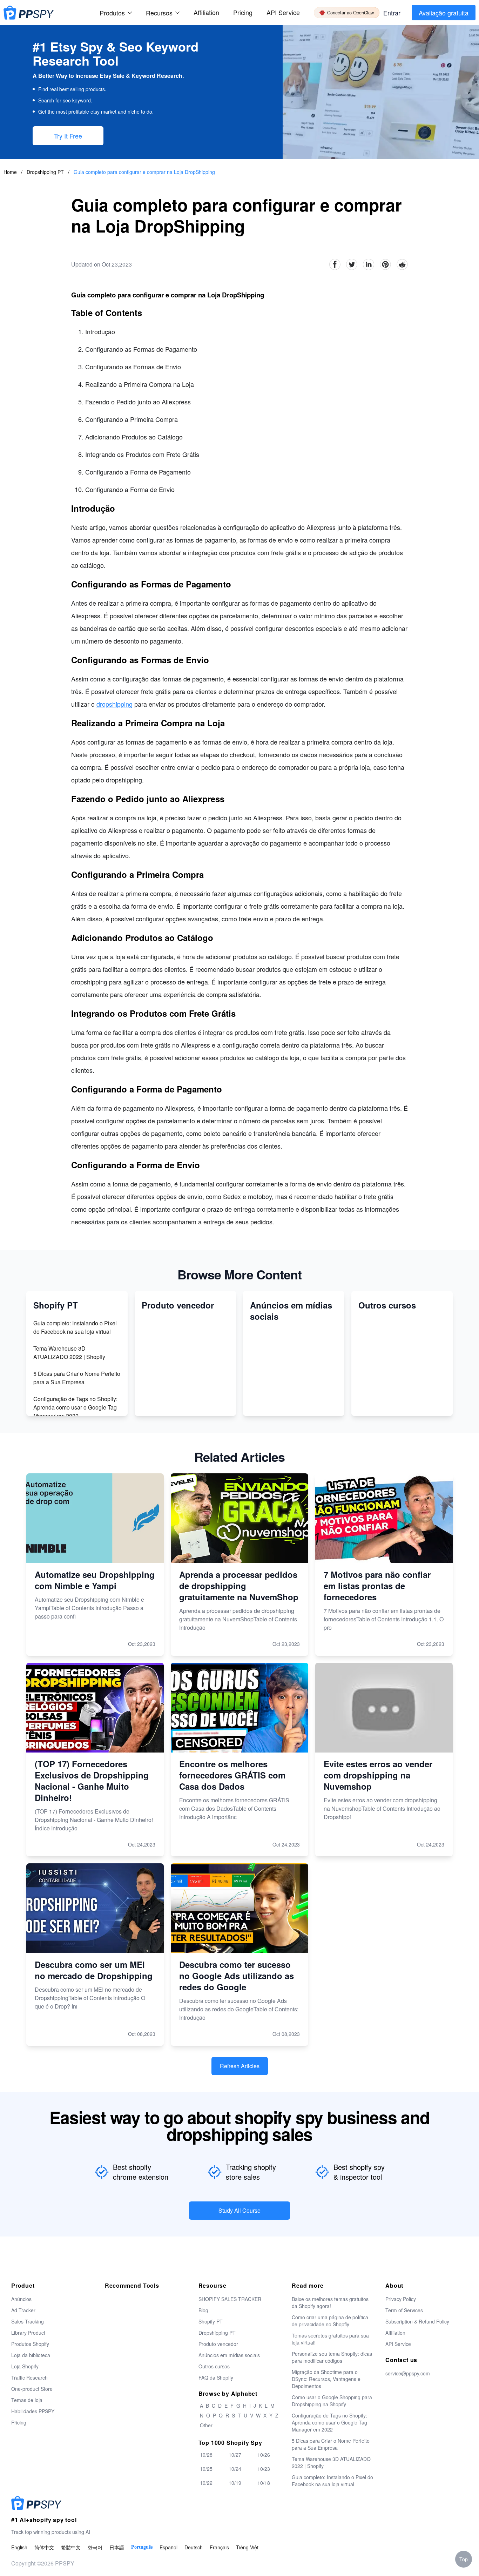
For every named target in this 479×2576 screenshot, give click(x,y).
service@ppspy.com (408, 2373)
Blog (203, 2310)
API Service (283, 12)
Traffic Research (29, 2377)
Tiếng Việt (247, 2547)
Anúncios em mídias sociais (229, 2355)
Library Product (28, 2333)
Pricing (243, 12)
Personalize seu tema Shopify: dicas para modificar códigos (332, 2357)
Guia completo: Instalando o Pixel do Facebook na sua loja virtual (75, 1327)
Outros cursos (214, 2366)
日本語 (117, 2547)
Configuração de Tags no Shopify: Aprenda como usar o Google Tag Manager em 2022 (75, 1407)
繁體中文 (71, 2547)
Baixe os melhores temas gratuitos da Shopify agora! (330, 2302)
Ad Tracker (23, 2310)
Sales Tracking (28, 2321)
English (19, 2547)
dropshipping (114, 704)
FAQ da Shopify (216, 2377)
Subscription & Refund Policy (417, 2321)
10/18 (264, 2483)
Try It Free (68, 136)
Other (206, 2425)
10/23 (264, 2469)
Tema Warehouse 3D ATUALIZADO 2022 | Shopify (69, 1353)
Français (219, 2547)
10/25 (206, 2469)
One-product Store (32, 2389)
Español (168, 2547)
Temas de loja (27, 2400)
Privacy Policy (401, 2299)
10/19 (235, 2483)
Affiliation (395, 2333)
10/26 (264, 2455)
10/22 (206, 2483)
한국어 (95, 2547)
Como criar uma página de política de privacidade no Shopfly (330, 2321)
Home (10, 172)
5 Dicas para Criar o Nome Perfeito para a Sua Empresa (77, 1378)
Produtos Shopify (30, 2344)
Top (464, 2559)
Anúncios (21, 2299)
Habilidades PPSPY (33, 2411)
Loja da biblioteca (31, 2355)
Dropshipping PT (46, 172)
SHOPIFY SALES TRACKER (230, 2299)
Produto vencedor (218, 2344)
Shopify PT (211, 2321)
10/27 (235, 2455)
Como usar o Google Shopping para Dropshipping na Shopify (332, 2401)
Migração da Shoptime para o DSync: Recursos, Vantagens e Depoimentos (326, 2379)
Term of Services (404, 2310)
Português (142, 2547)
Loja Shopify (25, 2366)
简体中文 (44, 2547)
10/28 (206, 2455)
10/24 (235, 2469)
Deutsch (194, 2547)
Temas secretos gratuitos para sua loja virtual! (330, 2339)
